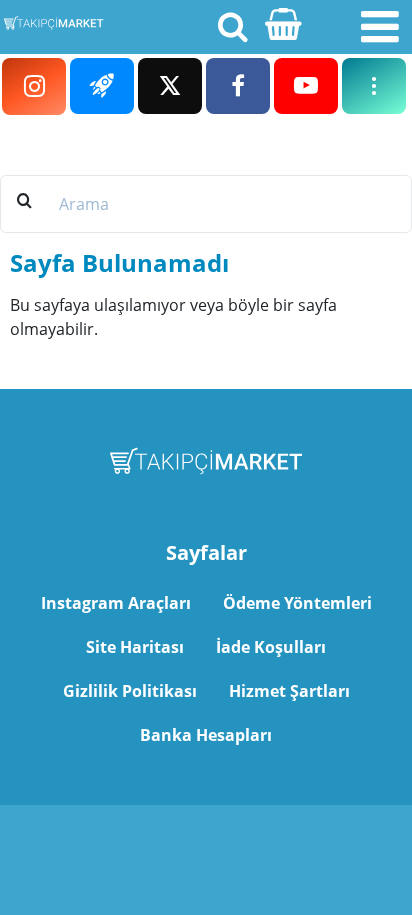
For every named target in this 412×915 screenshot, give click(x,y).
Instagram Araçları (116, 603)
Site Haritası (135, 647)
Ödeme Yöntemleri (297, 603)
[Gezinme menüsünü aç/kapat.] (380, 27)
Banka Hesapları (206, 735)
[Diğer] (374, 86)
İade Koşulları (271, 647)
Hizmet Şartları (289, 691)
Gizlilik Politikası (130, 691)
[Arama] (232, 26)
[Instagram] (34, 86)
